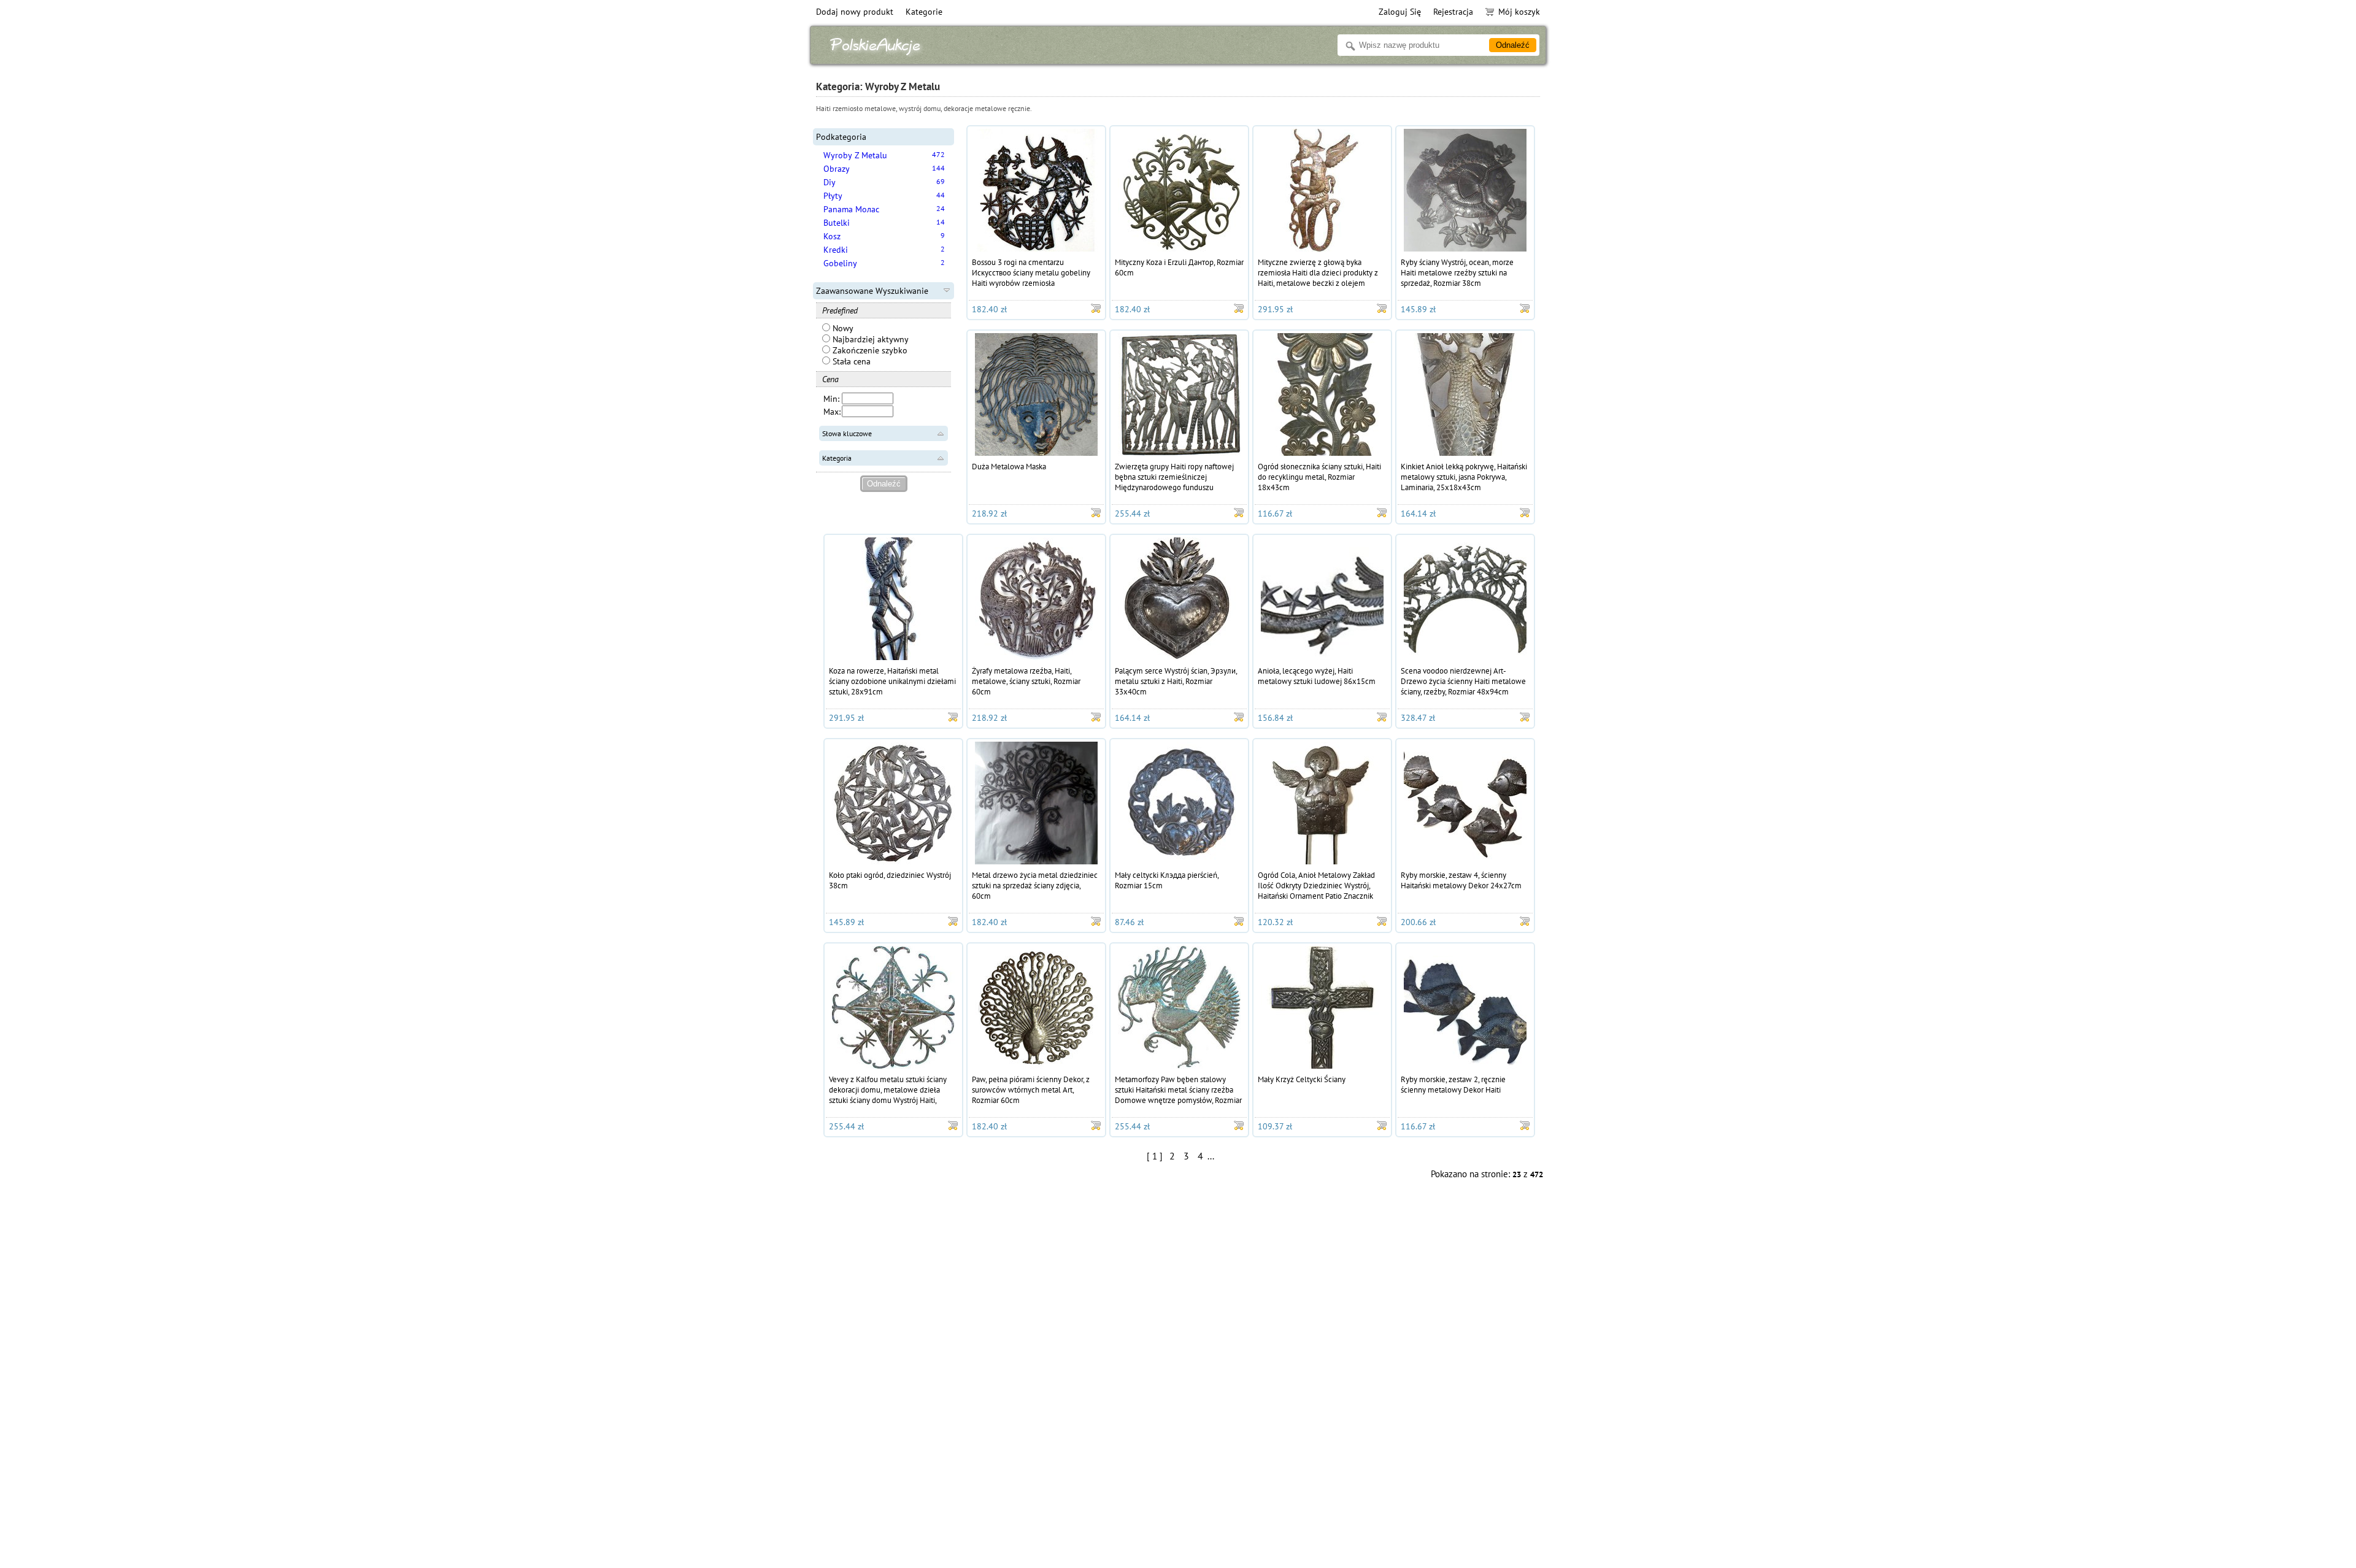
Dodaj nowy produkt (855, 12)
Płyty (833, 196)
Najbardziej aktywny (869, 339)
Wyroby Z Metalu (855, 155)
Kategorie (924, 12)
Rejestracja (1453, 12)
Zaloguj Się (1400, 12)
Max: (832, 412)
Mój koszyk (1519, 12)
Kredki (836, 250)
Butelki (837, 223)
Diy (830, 182)
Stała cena (850, 361)
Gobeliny (840, 263)
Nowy (842, 328)
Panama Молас (851, 209)
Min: (831, 399)
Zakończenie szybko (869, 350)
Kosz (832, 236)
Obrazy (837, 169)
